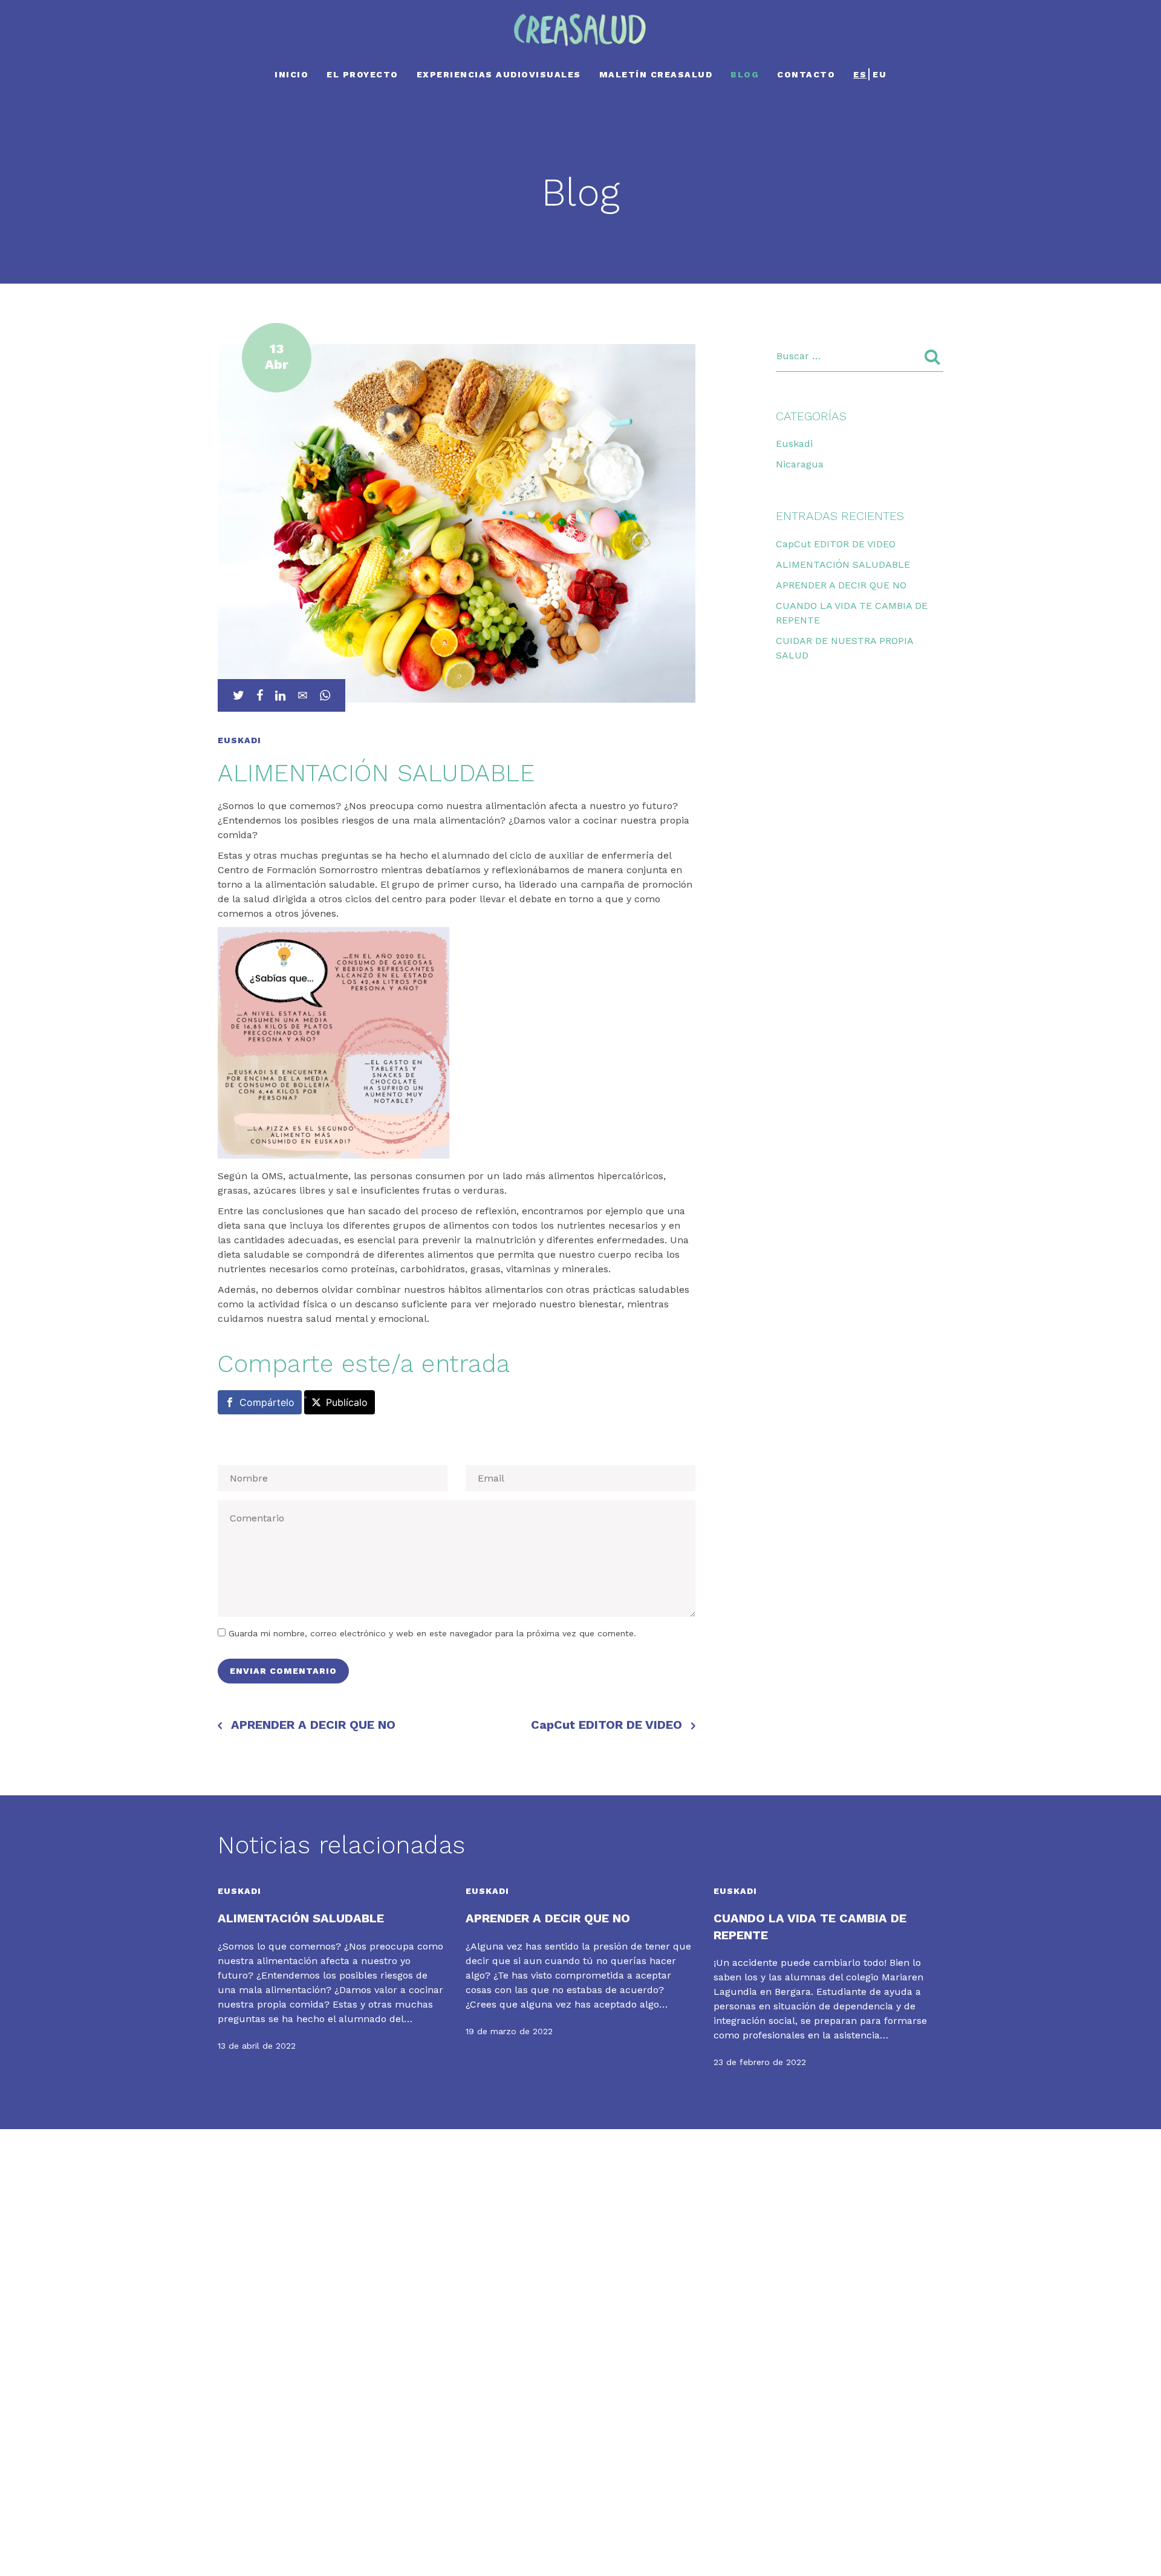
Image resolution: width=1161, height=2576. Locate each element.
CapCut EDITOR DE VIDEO (607, 1725)
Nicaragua (800, 464)
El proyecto (363, 74)
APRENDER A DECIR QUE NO (313, 1725)
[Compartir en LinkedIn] (280, 695)
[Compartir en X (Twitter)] (239, 695)
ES (860, 74)
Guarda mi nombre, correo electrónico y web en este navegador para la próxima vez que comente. (432, 1633)
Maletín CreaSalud (656, 74)
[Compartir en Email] (303, 695)
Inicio (291, 74)
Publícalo (347, 1402)
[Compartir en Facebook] (260, 695)
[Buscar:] (860, 356)
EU (880, 74)
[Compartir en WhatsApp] (325, 695)
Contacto (806, 74)
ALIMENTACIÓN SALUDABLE (843, 564)
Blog (745, 74)
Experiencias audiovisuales (499, 74)
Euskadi (794, 444)
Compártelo (267, 1402)
